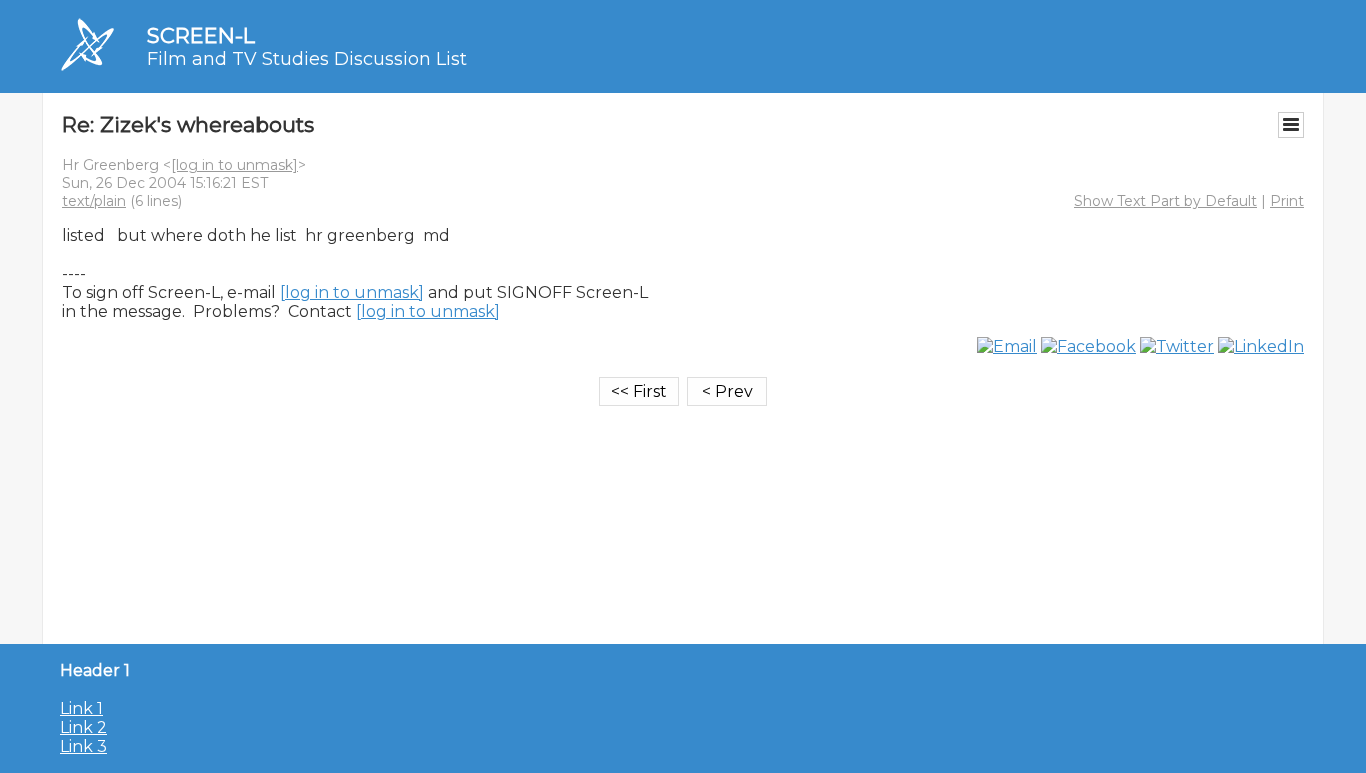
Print (1287, 201)
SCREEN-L (201, 35)
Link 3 (83, 746)
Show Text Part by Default (1165, 201)
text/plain (94, 201)
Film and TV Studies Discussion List (307, 59)
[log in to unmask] (234, 165)
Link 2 (83, 727)
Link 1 (81, 708)
